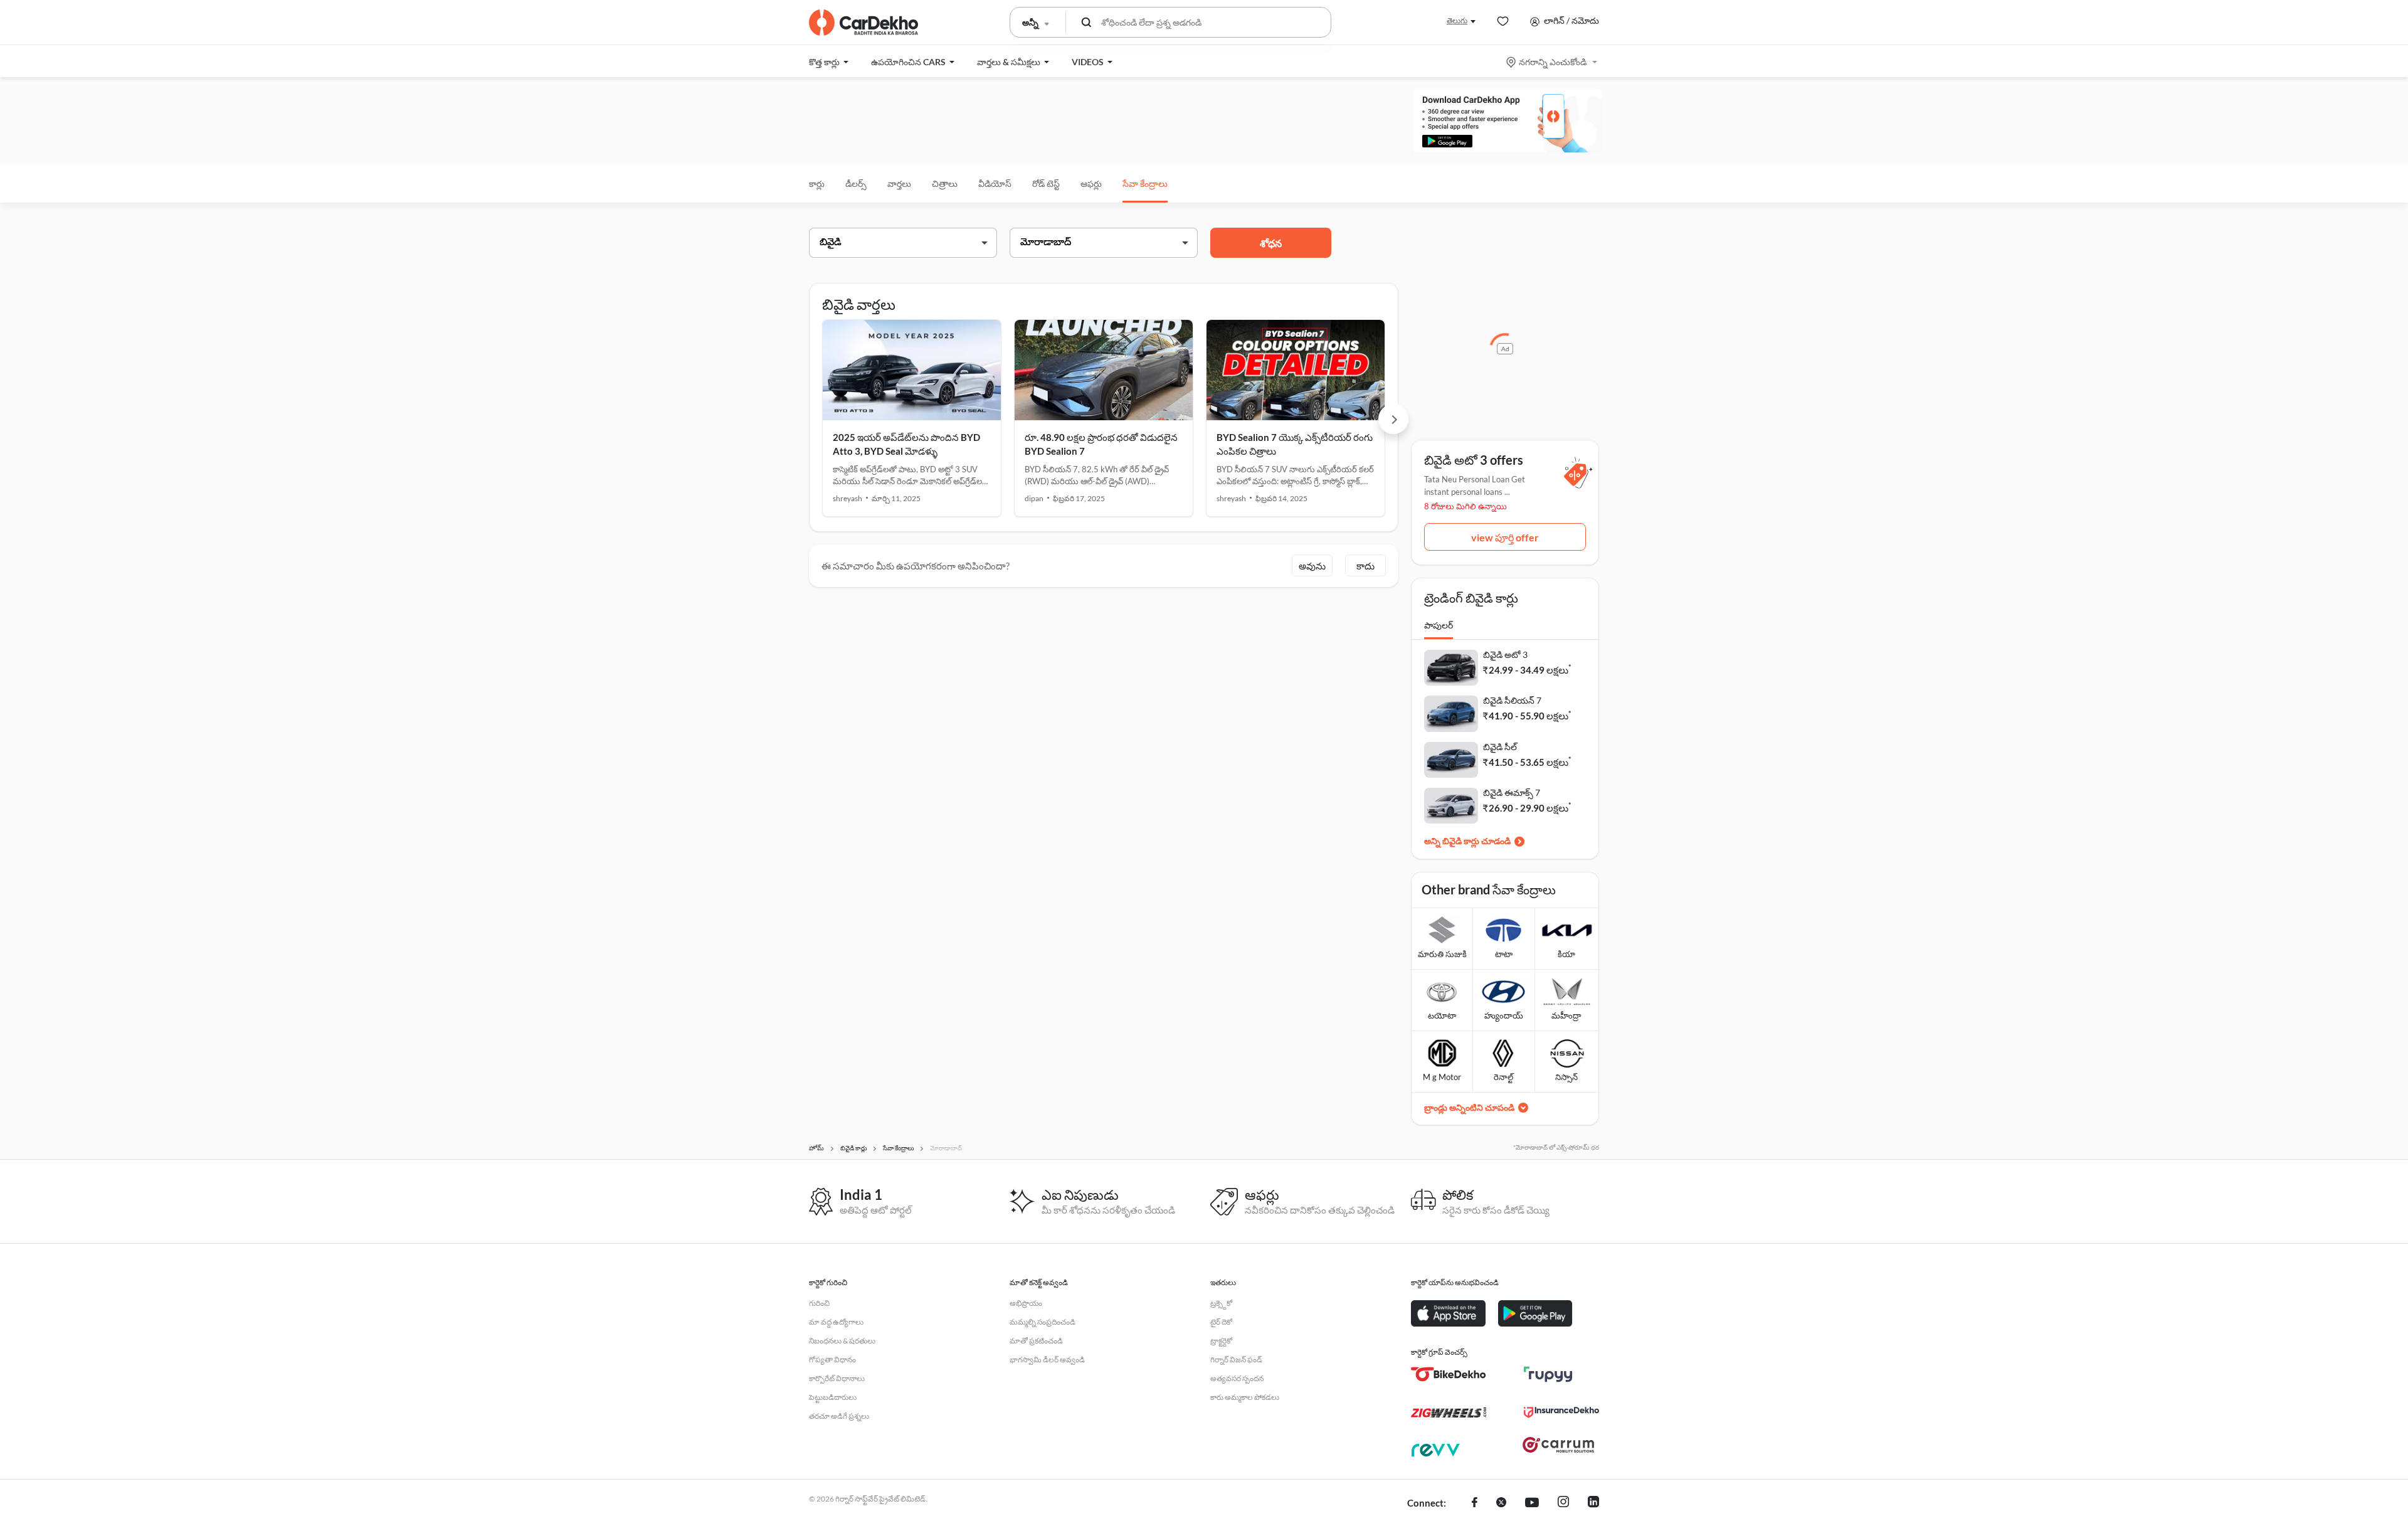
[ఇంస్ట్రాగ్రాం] (1563, 1503)
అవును (1312, 566)
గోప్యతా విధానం (832, 1359)
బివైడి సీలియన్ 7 (1512, 700)
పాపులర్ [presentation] (1439, 625)
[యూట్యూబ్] (1532, 1503)
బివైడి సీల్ (1500, 747)
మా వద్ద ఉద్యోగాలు (836, 1322)
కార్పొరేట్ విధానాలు (837, 1378)
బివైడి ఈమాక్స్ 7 (1512, 792)
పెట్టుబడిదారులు (833, 1397)
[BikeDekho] (1449, 1374)
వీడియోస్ (995, 183)
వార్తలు (899, 183)
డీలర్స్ (856, 183)
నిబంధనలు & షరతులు (842, 1341)
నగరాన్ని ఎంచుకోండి (1553, 62)
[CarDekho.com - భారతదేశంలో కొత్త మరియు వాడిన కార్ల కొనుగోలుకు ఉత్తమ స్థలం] (863, 23)
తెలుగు (1457, 20)
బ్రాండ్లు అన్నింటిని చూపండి (1469, 1107)
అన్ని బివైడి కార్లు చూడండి (1467, 841)
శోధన (1271, 243)
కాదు (1365, 566)
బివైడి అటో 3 (1505, 655)
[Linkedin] (1593, 1503)
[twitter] (1501, 1503)
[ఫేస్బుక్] (1475, 1503)
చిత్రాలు (945, 183)
